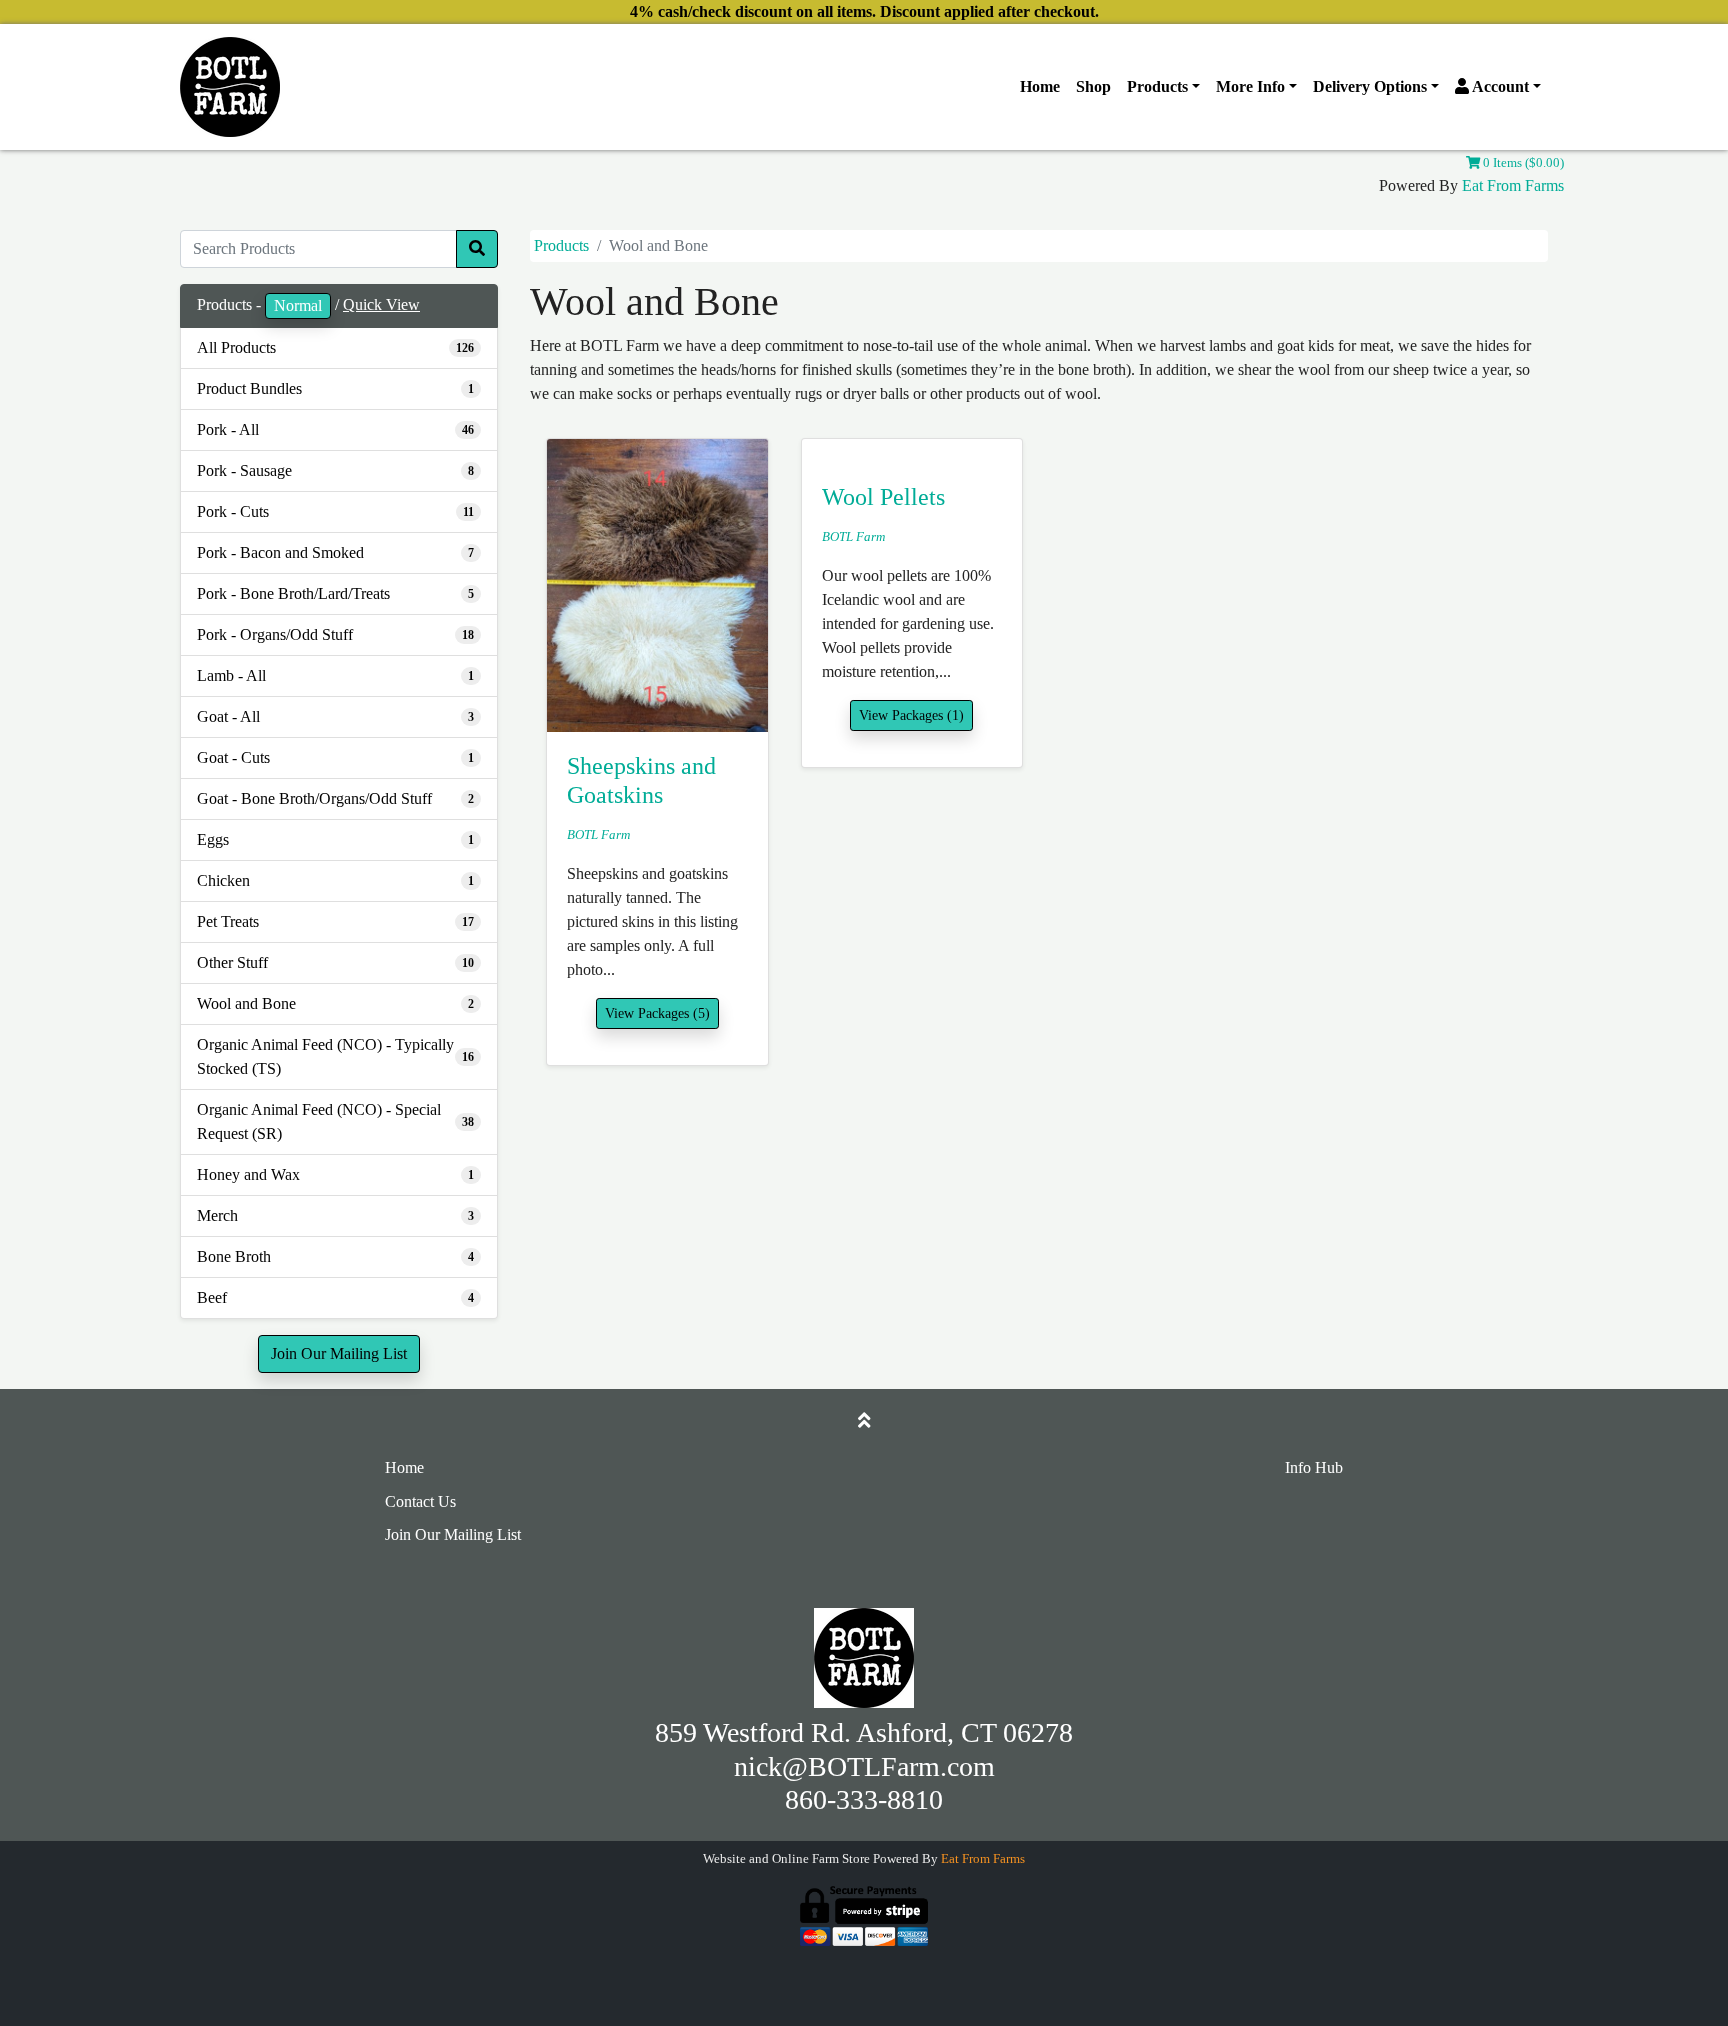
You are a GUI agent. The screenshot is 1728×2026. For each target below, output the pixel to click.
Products (561, 245)
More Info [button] (1250, 86)
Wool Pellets (883, 497)
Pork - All (228, 429)
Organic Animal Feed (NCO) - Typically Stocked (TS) (325, 1056)
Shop (1093, 86)
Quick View (381, 304)
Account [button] (1499, 86)
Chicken (223, 880)
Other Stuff (232, 962)
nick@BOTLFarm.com (864, 1766)
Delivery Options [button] (1370, 86)
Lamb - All (231, 675)
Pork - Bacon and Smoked (280, 552)
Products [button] (1157, 86)
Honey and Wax (248, 1174)
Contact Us (420, 1501)
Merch (217, 1215)
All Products (236, 347)
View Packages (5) (657, 1013)
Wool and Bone (246, 1003)
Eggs (213, 839)
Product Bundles (249, 388)
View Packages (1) (911, 715)
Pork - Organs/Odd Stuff (275, 634)
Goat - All (228, 716)
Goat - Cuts (233, 757)
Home (1040, 86)
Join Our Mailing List (339, 1353)
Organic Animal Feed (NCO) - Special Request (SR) (319, 1121)
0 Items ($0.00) (1522, 163)
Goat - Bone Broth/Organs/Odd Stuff (314, 798)
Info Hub (1314, 1467)
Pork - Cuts (233, 511)
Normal (298, 305)
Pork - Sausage (244, 470)
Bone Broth (234, 1256)
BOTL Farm (598, 835)
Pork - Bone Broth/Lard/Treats (293, 593)
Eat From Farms (1513, 185)
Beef (212, 1297)
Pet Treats (228, 921)
